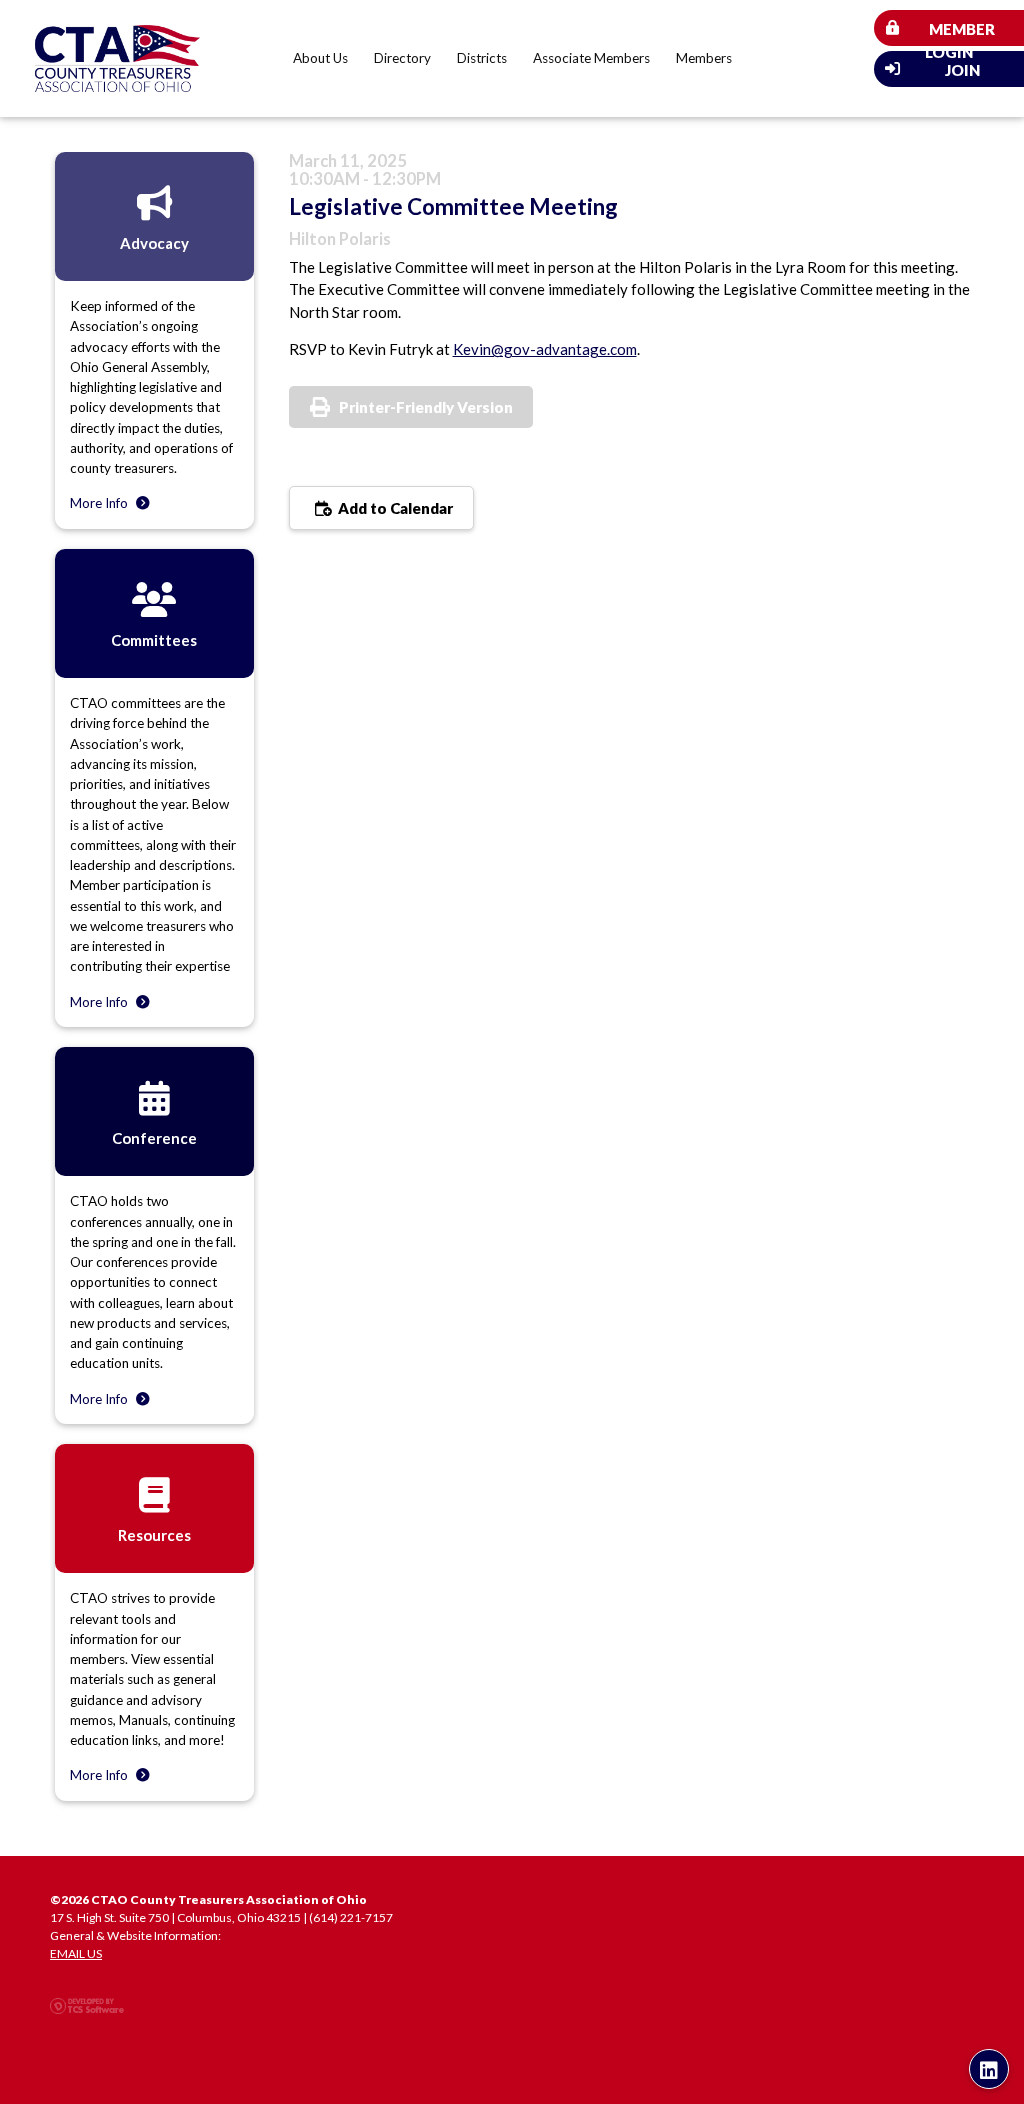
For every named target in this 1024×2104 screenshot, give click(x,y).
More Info (100, 503)
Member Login (960, 33)
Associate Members (591, 58)
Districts (482, 58)
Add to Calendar (394, 508)
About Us (320, 58)
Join (962, 70)
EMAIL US (76, 1953)
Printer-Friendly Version (426, 407)
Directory (402, 58)
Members (704, 58)
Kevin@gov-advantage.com (545, 349)
